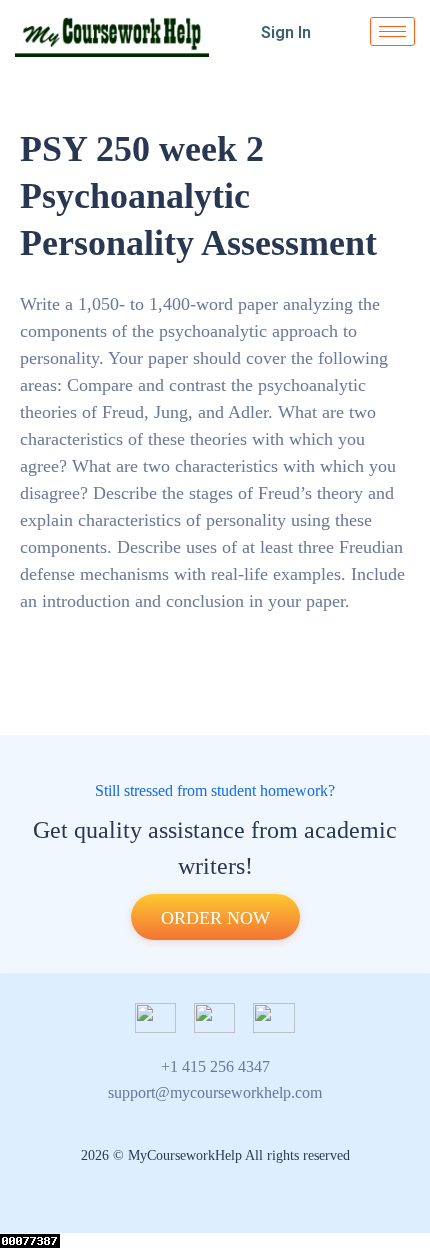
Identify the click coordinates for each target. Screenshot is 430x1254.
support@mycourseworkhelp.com (215, 1092)
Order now (215, 918)
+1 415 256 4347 (215, 1066)
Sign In (286, 32)
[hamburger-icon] (392, 31)
